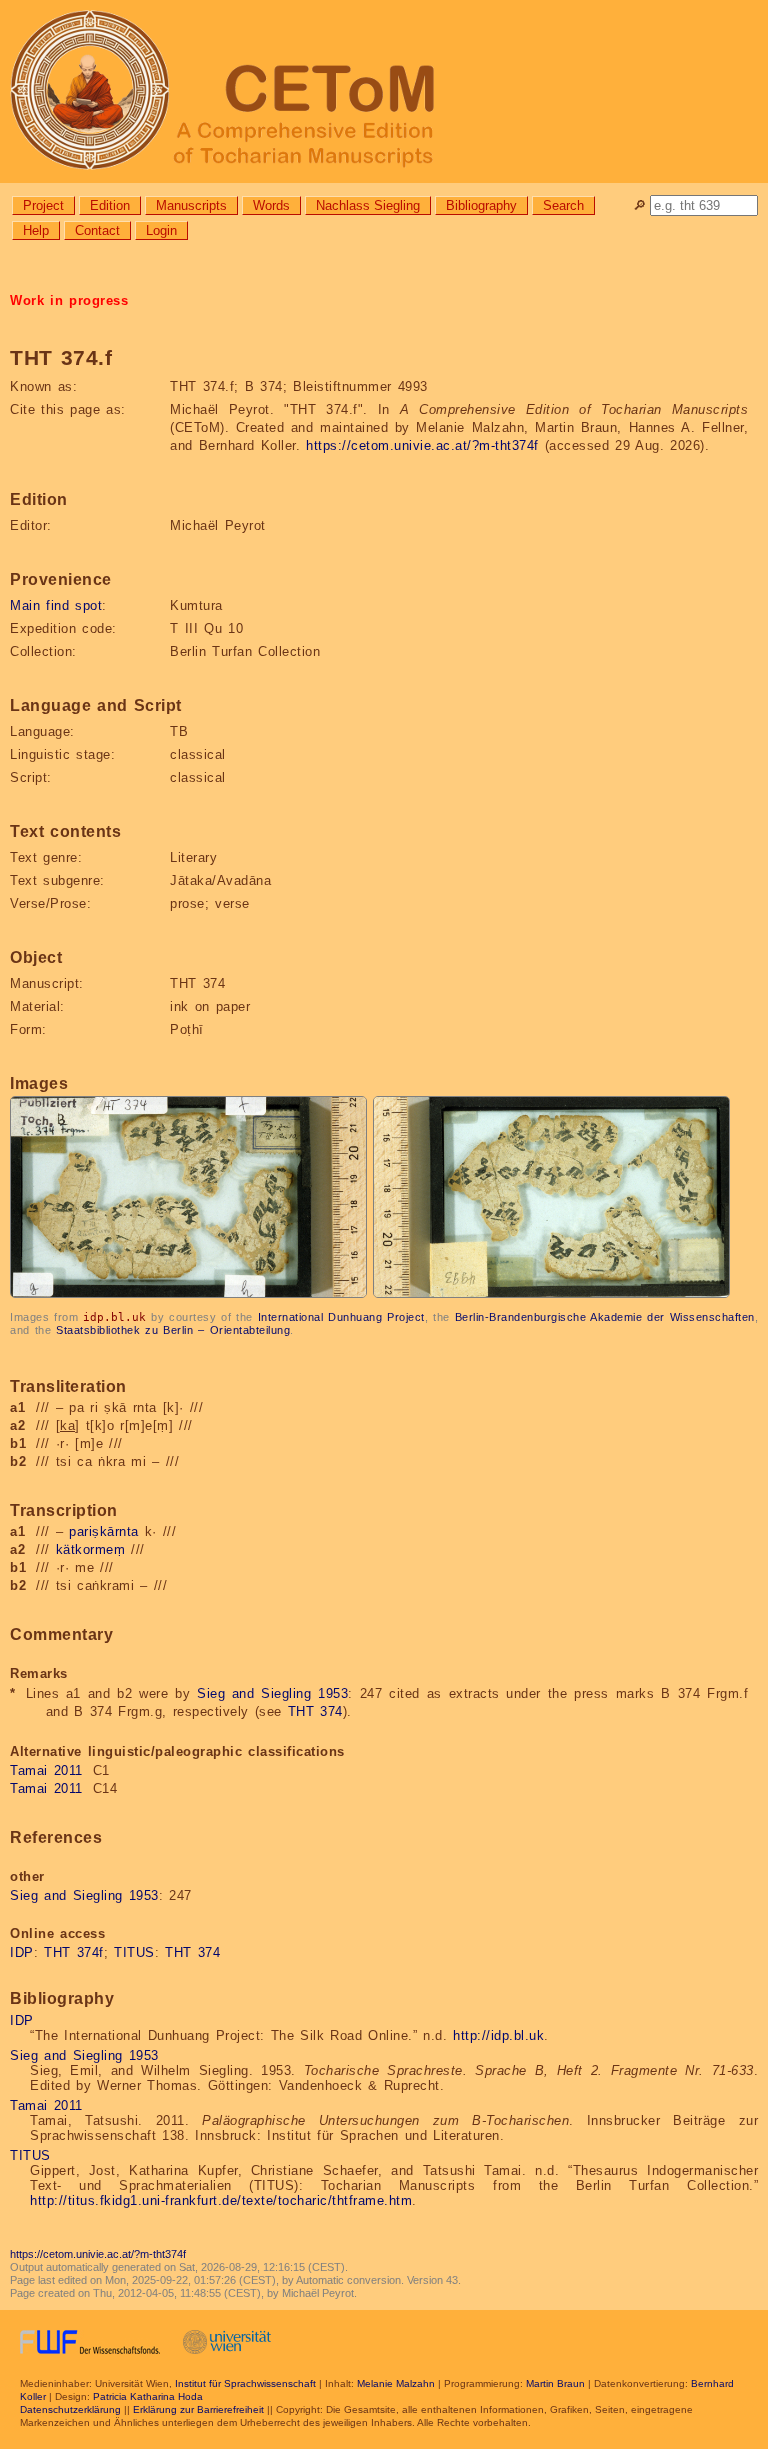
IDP (22, 1952)
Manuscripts (191, 205)
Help (36, 230)
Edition (110, 205)
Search (563, 205)
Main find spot (56, 605)
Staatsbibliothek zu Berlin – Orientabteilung (173, 1330)
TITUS (134, 1952)
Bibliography (481, 205)
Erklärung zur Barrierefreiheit (198, 2409)
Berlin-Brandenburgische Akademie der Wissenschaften (605, 1317)
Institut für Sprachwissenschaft (245, 2383)
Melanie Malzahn (396, 2383)
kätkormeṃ (91, 1549)
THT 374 (315, 1711)
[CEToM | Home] (384, 91)
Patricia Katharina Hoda (148, 2396)
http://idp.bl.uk (498, 2035)
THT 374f (74, 1952)
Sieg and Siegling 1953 (272, 1693)
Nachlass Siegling (368, 205)
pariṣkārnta (104, 1531)
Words (271, 205)
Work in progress (69, 300)
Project (43, 205)
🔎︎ (639, 205)
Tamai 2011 (46, 1770)
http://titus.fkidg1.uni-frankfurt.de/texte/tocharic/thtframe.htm (221, 2200)
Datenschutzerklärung (70, 2409)
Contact (97, 230)
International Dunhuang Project (341, 1317)
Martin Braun (555, 2383)
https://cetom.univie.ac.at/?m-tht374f (422, 445)
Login (161, 230)
